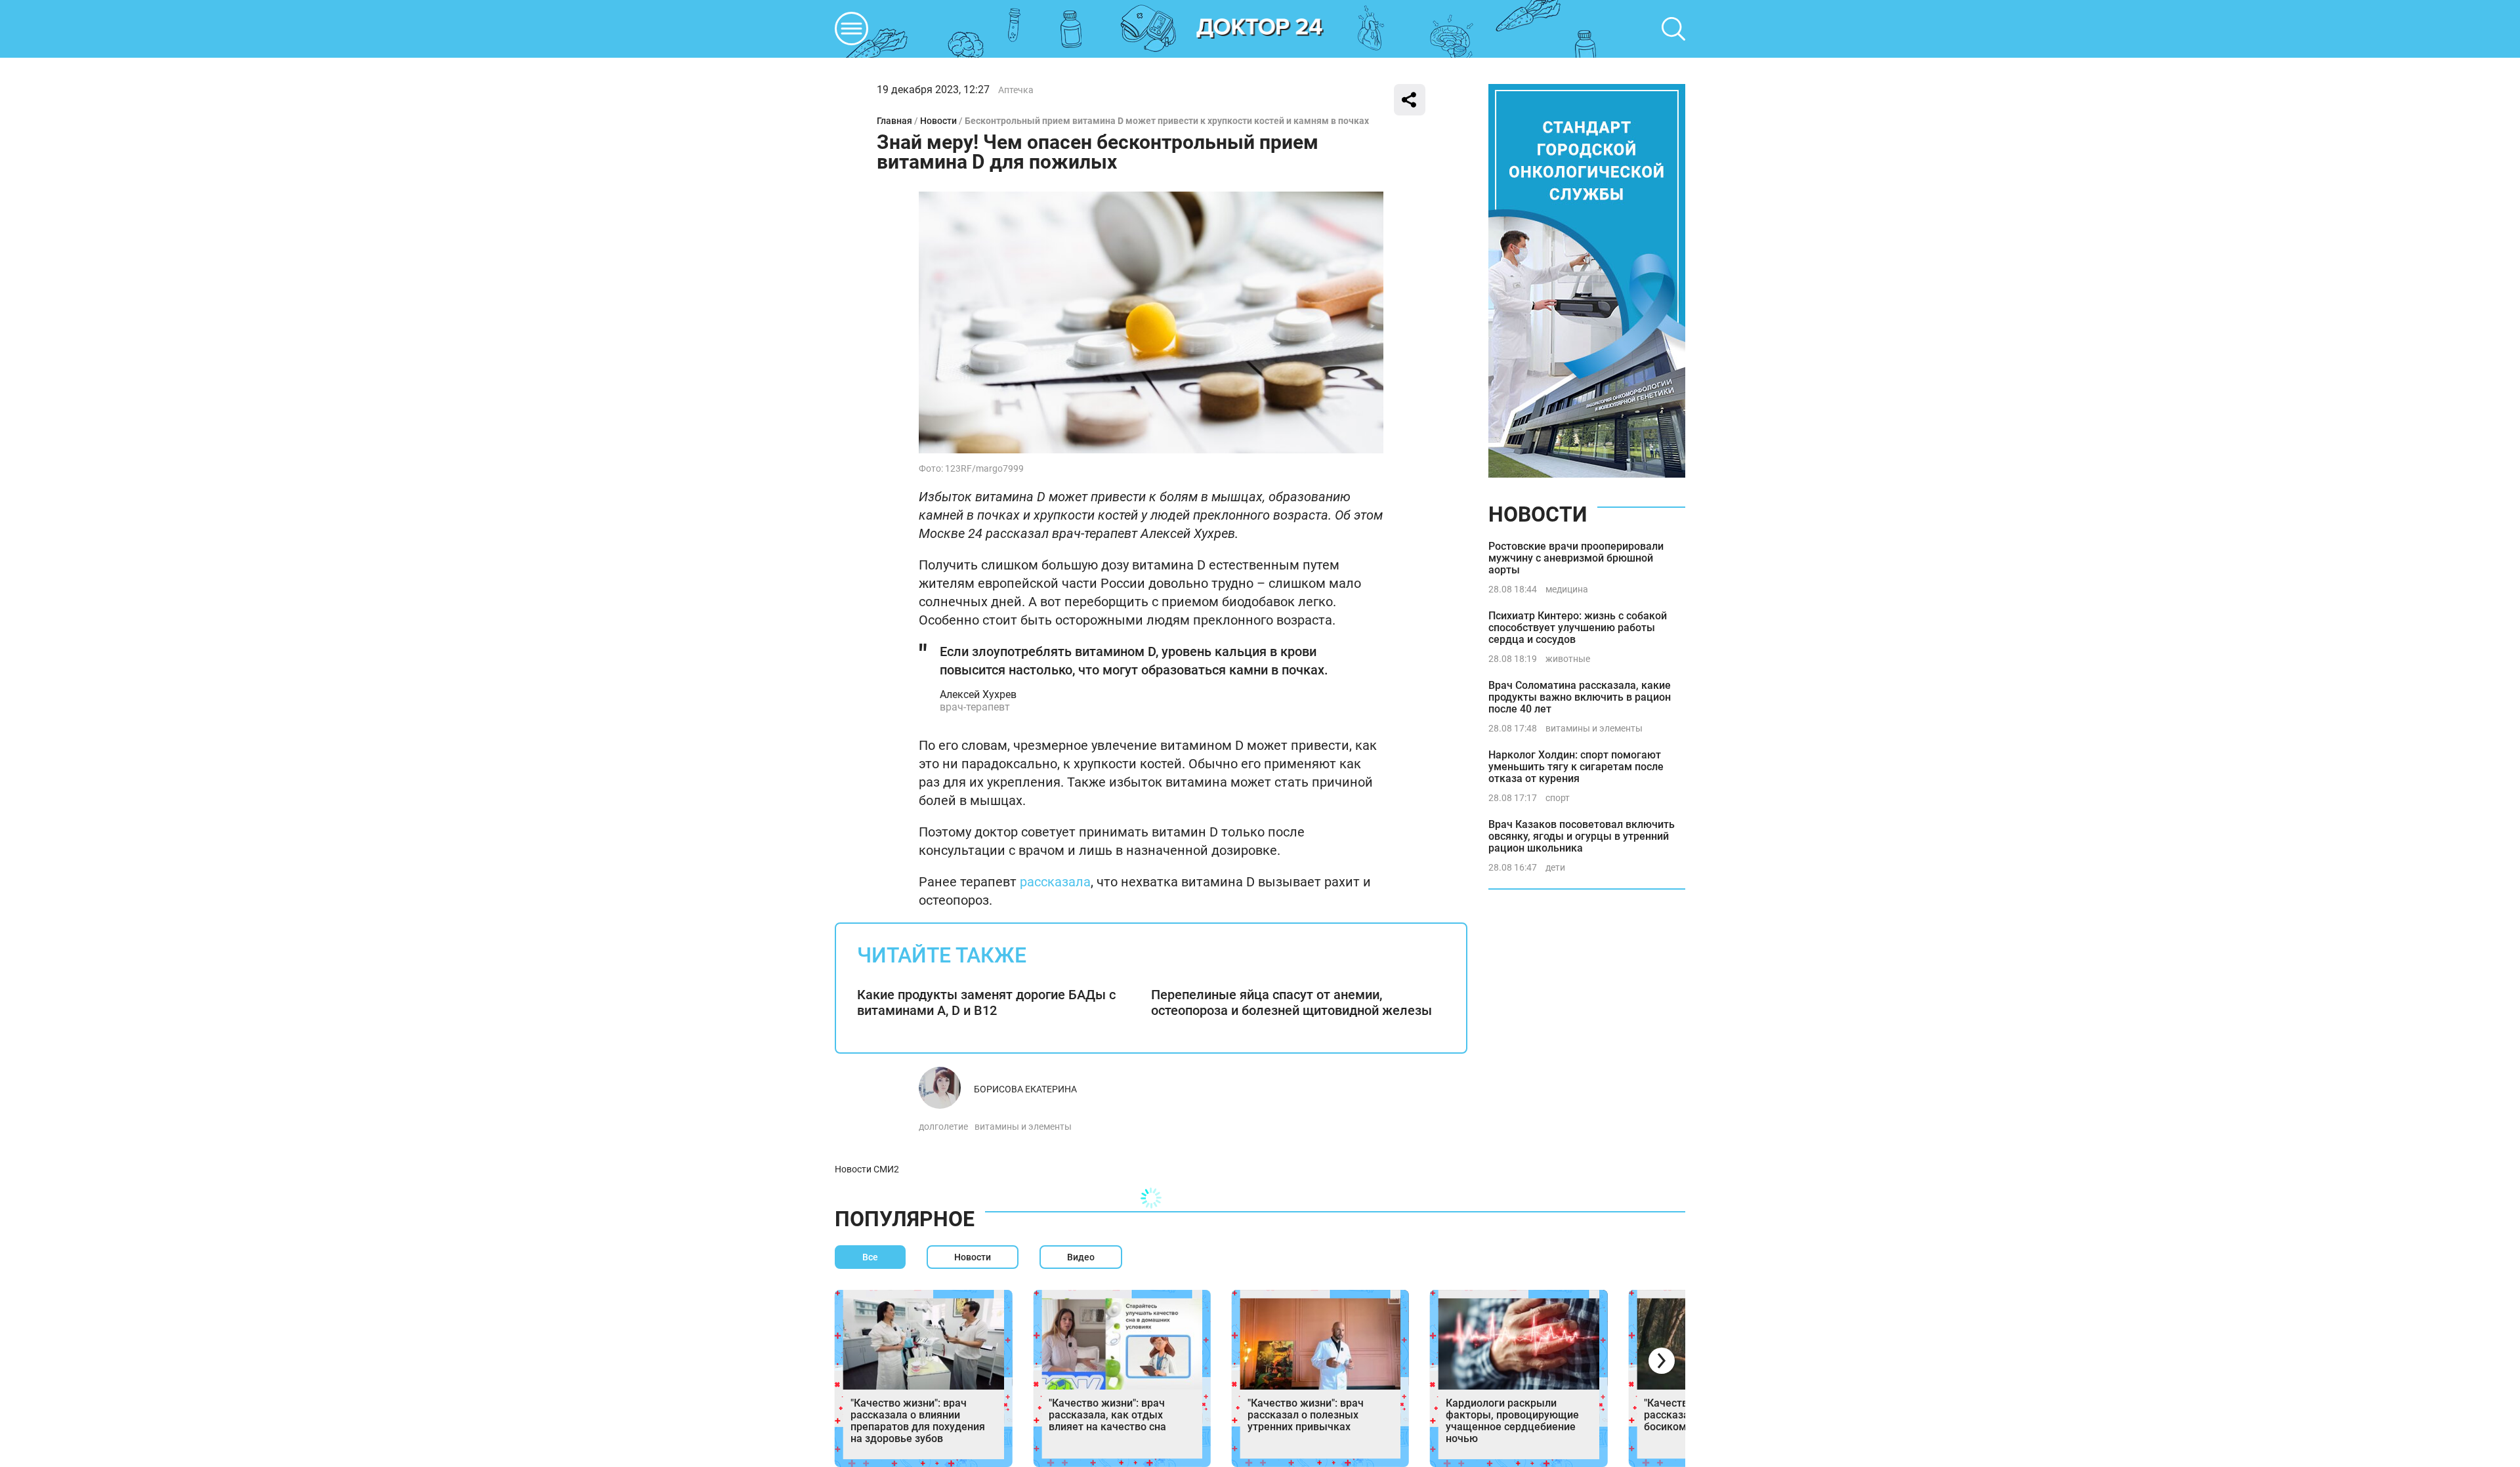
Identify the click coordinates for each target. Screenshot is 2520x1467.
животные (1568, 659)
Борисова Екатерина (1025, 1089)
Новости (938, 121)
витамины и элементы (1023, 1126)
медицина (1567, 589)
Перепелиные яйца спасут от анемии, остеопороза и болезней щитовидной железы (1291, 1002)
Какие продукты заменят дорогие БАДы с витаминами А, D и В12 (986, 1002)
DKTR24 (1260, 29)
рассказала (1055, 882)
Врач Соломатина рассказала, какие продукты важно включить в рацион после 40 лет (1580, 697)
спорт (1558, 798)
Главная (894, 121)
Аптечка (1016, 90)
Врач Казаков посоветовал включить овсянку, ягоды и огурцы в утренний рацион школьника (1582, 836)
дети (1555, 867)
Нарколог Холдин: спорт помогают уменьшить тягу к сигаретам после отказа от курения (1576, 767)
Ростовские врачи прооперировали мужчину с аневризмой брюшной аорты (1576, 558)
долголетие (943, 1126)
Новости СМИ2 (867, 1169)
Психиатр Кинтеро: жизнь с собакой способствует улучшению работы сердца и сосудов (1578, 628)
